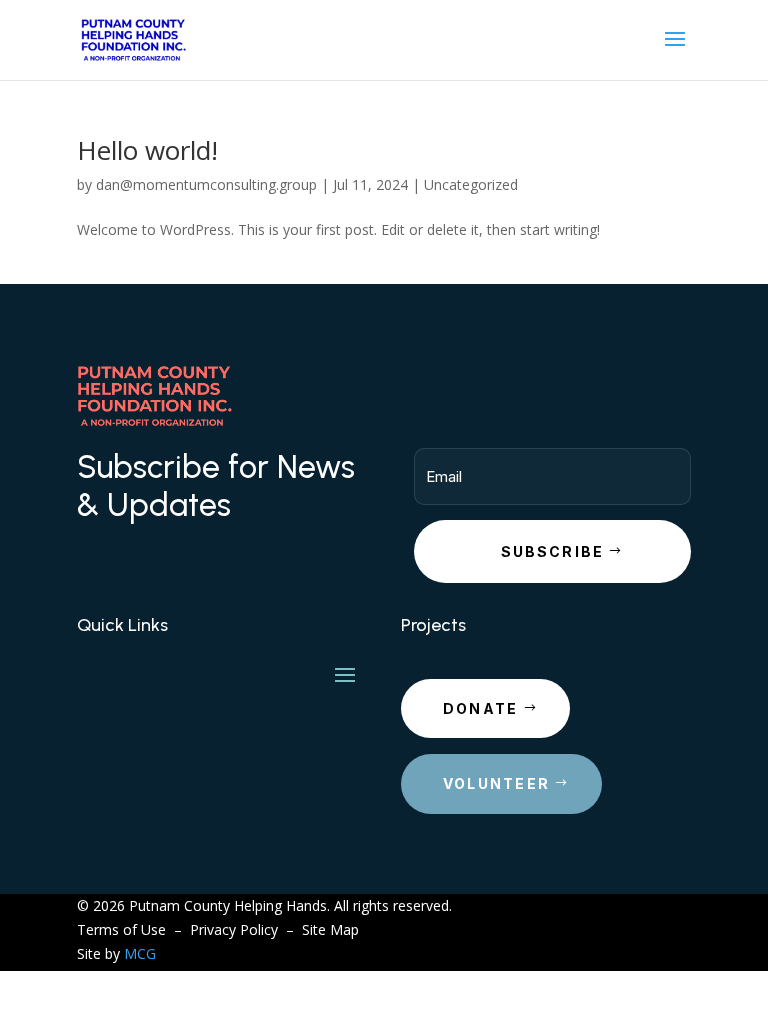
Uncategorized (471, 184)
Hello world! (147, 150)
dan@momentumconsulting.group (206, 184)
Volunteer (496, 783)
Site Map (330, 929)
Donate (480, 708)
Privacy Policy (234, 929)
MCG (140, 953)
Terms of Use (121, 929)
